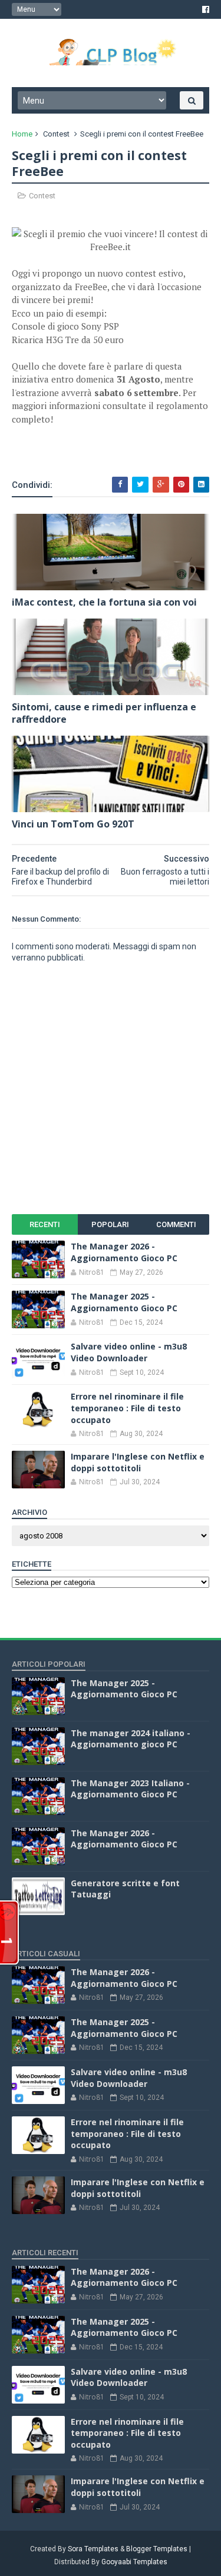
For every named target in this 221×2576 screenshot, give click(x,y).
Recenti (45, 1224)
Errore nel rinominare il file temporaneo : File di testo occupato (127, 1408)
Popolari (110, 1224)
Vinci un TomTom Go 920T (73, 824)
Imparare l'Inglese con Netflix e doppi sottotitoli (138, 1462)
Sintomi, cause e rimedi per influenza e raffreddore (104, 713)
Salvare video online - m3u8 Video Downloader (129, 1352)
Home (22, 134)
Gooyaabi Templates (134, 2562)
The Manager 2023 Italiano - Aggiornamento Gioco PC (130, 1789)
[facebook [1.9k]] (206, 9)
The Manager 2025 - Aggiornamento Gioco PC (124, 1302)
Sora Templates (93, 2549)
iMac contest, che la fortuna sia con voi (104, 602)
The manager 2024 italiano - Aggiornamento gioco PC (131, 1739)
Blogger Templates (157, 2549)
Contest (56, 134)
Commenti (176, 1224)
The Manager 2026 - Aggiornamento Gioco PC (124, 1252)
